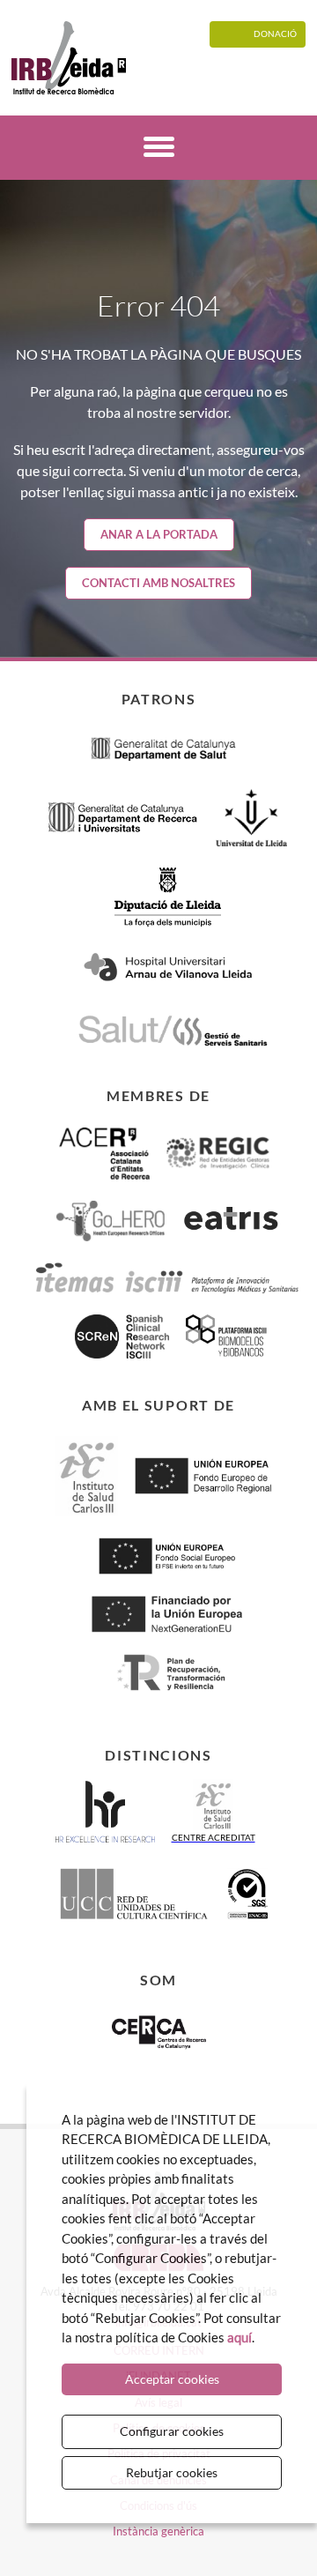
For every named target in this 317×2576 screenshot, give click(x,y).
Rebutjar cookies (172, 2472)
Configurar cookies (172, 2431)
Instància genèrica (158, 2531)
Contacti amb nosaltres (158, 583)
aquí (240, 2337)
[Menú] (159, 149)
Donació (275, 34)
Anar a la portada (159, 534)
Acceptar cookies (172, 2379)
